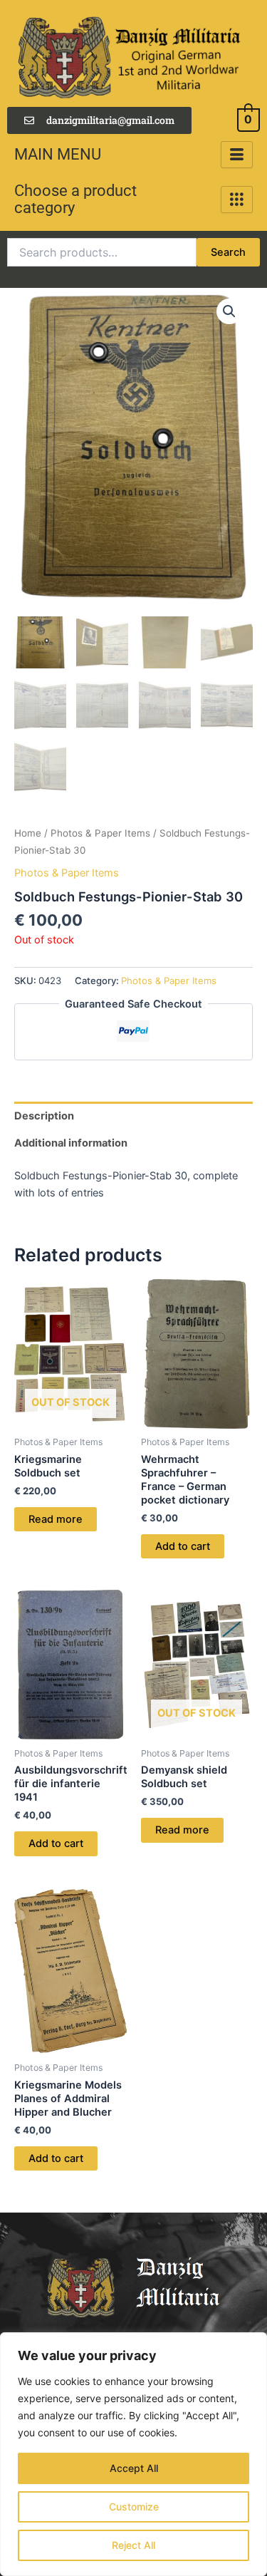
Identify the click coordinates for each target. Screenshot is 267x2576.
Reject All (133, 2545)
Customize (134, 2507)
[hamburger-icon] (237, 155)
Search (228, 252)
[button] (229, 311)
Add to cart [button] (183, 1546)
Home (28, 833)
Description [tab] (44, 1116)
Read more (56, 1519)
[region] (133, 2454)
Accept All (134, 2468)
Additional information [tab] (71, 1143)
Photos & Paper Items (100, 833)
